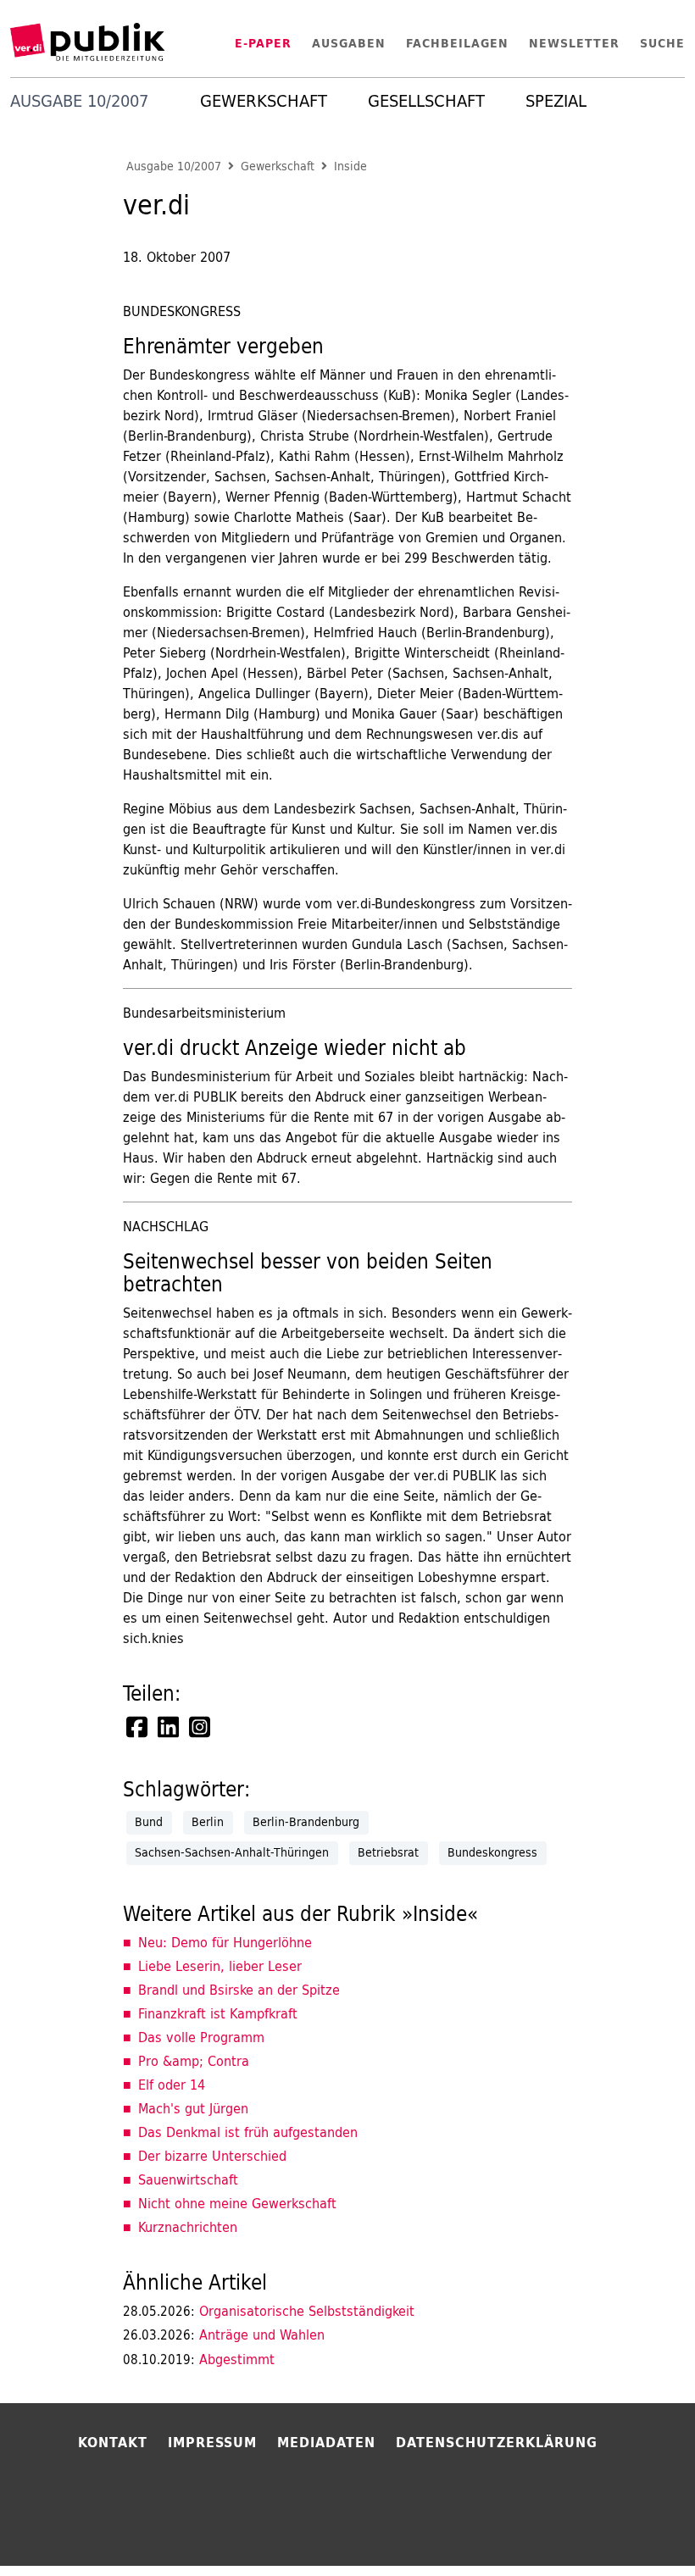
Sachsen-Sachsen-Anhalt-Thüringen (232, 1852)
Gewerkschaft (264, 101)
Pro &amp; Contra (194, 2061)
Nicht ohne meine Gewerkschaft (237, 2203)
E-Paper (263, 43)
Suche (662, 43)
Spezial (556, 101)
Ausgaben (349, 43)
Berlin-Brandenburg (306, 1822)
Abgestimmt (199, 2359)
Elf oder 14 (172, 2085)
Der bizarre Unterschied (212, 2156)
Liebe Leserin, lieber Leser (220, 1966)
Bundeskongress (492, 1852)
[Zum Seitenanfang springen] (637, 2529)
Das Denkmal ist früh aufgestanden (248, 2132)
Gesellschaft (426, 101)
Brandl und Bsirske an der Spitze (239, 1990)
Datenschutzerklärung (497, 2442)
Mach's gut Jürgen (193, 2108)
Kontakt (113, 2442)
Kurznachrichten (188, 2227)
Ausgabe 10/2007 (174, 167)
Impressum (212, 2442)
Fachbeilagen (457, 43)
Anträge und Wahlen (224, 2334)
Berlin (208, 1822)
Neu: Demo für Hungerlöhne (225, 1942)
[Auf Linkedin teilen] (170, 1727)
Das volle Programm (201, 2037)
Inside (350, 167)
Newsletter (574, 43)
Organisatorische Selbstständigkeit (269, 2311)
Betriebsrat (388, 1852)
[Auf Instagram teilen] (201, 1727)
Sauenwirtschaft (188, 2179)
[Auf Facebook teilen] (138, 1727)
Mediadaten (326, 2442)
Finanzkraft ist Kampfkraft (218, 2013)
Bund (149, 1822)
